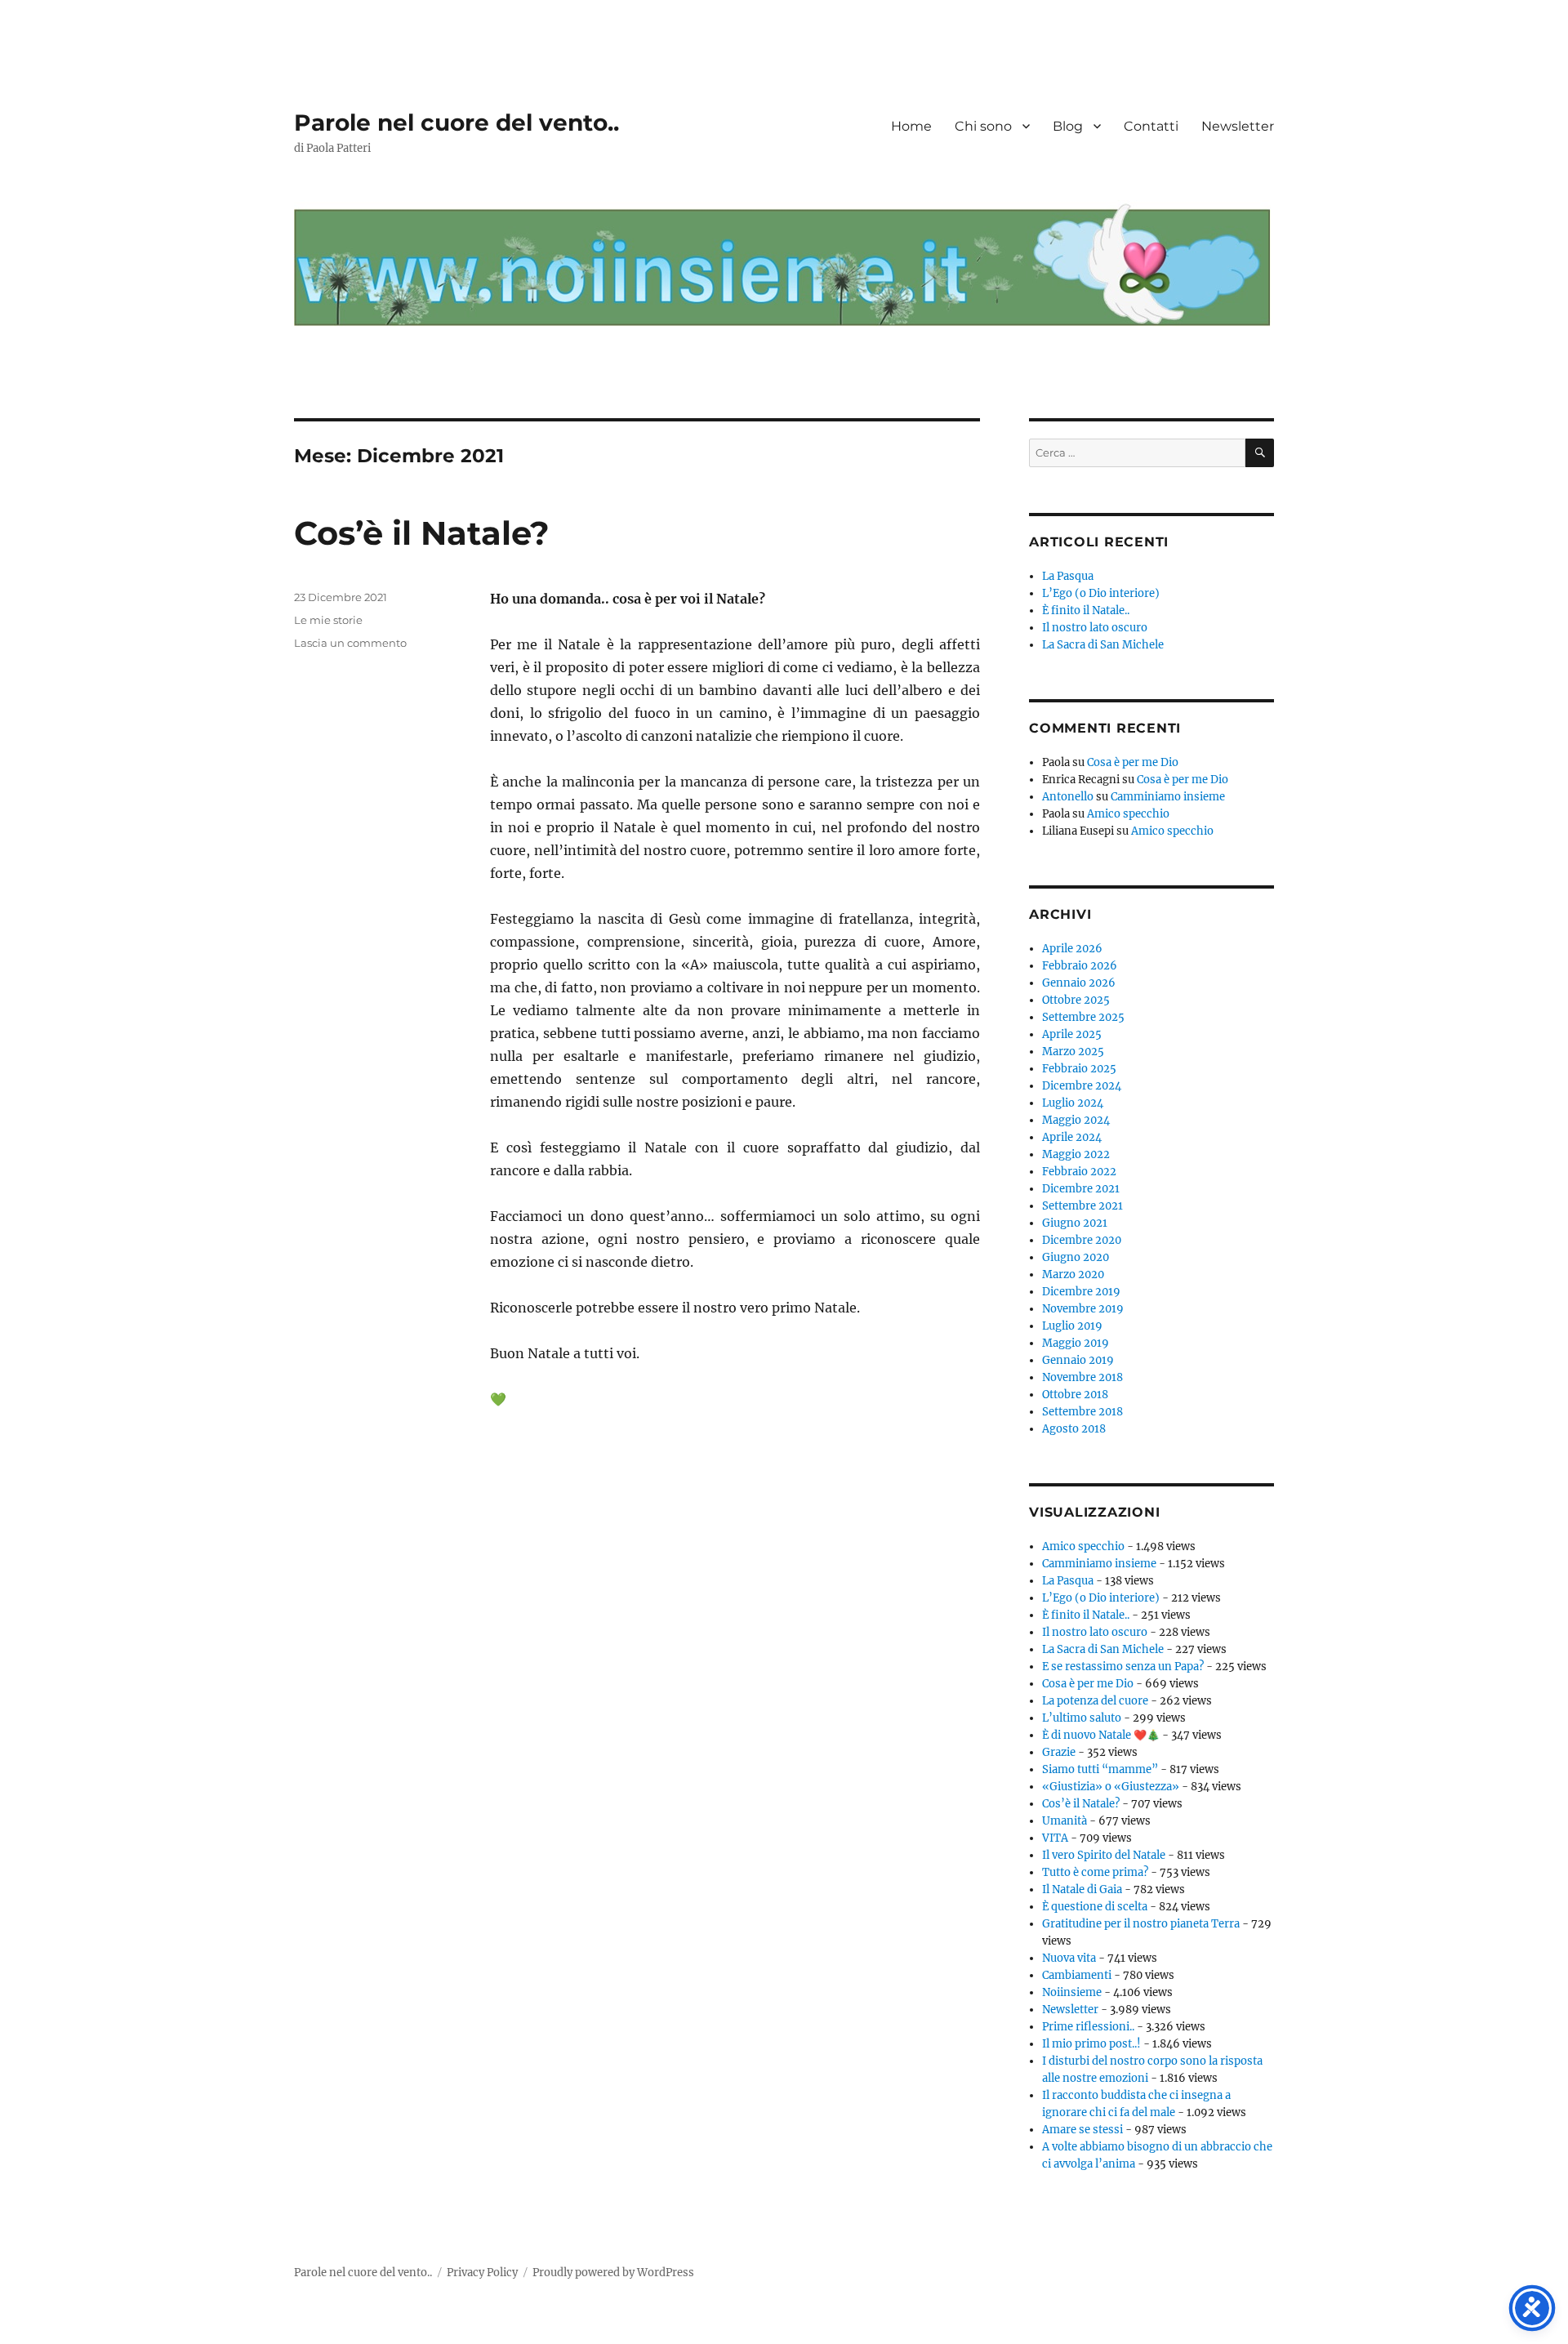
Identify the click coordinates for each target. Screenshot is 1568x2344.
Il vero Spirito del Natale (1104, 1855)
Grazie (1059, 1752)
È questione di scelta (1095, 1907)
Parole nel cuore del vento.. (457, 123)
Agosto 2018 (1074, 1429)
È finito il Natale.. (1086, 611)
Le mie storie (328, 620)
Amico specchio (1128, 814)
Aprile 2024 (1072, 1137)
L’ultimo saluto (1082, 1718)
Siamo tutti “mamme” (1100, 1769)
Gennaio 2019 (1078, 1360)
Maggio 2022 (1076, 1154)
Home (911, 126)
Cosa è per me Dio (1133, 762)
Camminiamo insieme (1168, 797)
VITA (1055, 1838)
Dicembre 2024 (1082, 1086)
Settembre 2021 (1082, 1206)
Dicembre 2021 (1081, 1189)
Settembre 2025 (1083, 1017)
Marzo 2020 (1073, 1274)
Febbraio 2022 (1079, 1172)
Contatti (1151, 126)
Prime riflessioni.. (1088, 2027)
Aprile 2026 (1072, 949)
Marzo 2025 (1073, 1052)
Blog (1068, 126)
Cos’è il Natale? (422, 533)
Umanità (1065, 1821)
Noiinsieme (1072, 1992)
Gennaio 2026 (1079, 983)
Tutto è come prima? (1095, 1872)
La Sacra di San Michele (1103, 645)
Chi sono (983, 126)
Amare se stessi (1082, 2130)
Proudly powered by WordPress (613, 2273)
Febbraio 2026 (1080, 966)
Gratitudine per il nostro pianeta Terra (1141, 1924)
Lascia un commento (350, 643)
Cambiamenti (1077, 1975)
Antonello (1068, 797)
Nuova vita (1069, 1958)
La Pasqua (1068, 576)
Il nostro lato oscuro (1095, 628)
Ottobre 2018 (1075, 1395)
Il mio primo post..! (1091, 2044)
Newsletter (1238, 126)
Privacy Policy (482, 2273)
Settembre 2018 (1082, 1412)
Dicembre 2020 (1082, 1240)
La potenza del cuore (1095, 1701)
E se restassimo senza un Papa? (1123, 1667)
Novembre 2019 (1083, 1309)
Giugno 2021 (1075, 1223)
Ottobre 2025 (1076, 1000)
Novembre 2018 (1082, 1377)
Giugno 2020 (1076, 1257)
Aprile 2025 (1072, 1034)
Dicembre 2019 (1081, 1292)
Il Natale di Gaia (1082, 1889)
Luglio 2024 (1073, 1103)
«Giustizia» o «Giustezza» (1111, 1787)
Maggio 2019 (1076, 1343)
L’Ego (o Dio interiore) (1101, 593)
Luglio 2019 (1072, 1326)
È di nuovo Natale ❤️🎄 (1101, 1735)
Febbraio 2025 (1079, 1069)
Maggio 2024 (1076, 1120)
